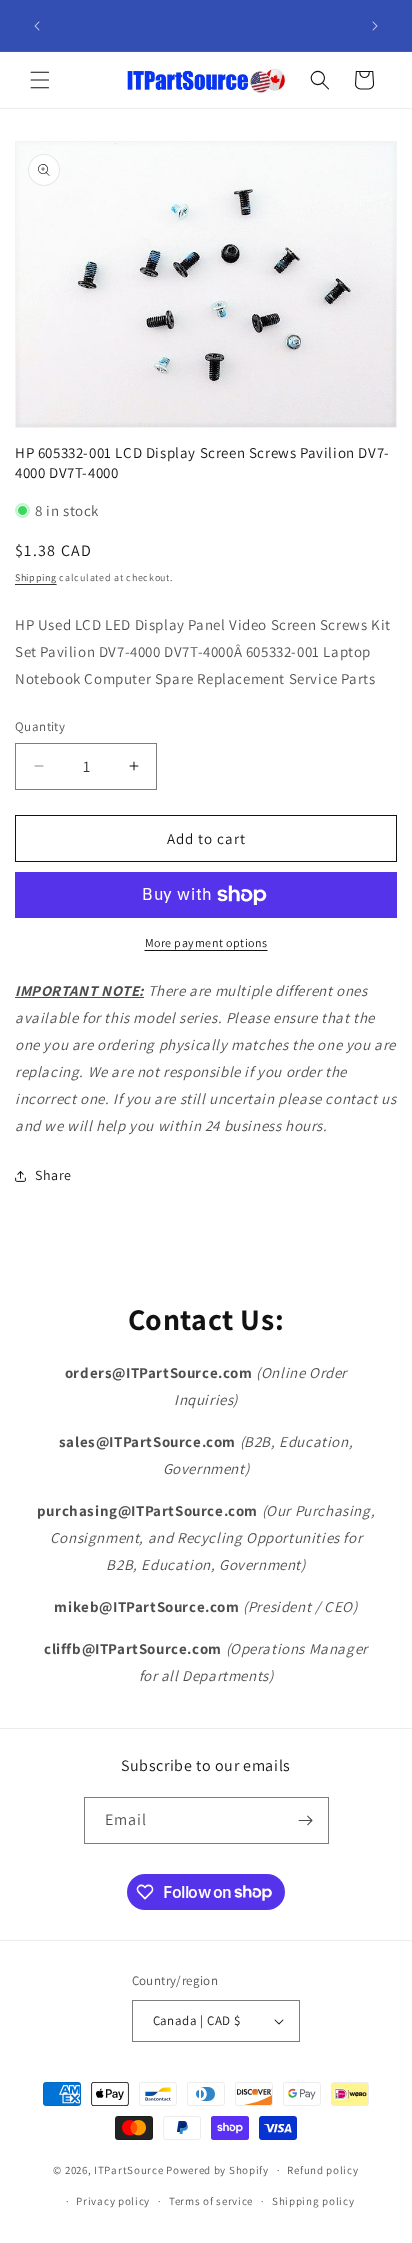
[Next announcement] (375, 26)
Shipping (36, 577)
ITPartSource (128, 2170)
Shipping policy (313, 2201)
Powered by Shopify (217, 2170)
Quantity (40, 726)
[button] (40, 80)
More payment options (206, 942)
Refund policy (322, 2170)
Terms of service (211, 2201)
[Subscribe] (306, 1820)
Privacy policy (113, 2201)
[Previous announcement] (37, 26)
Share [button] (53, 1175)
